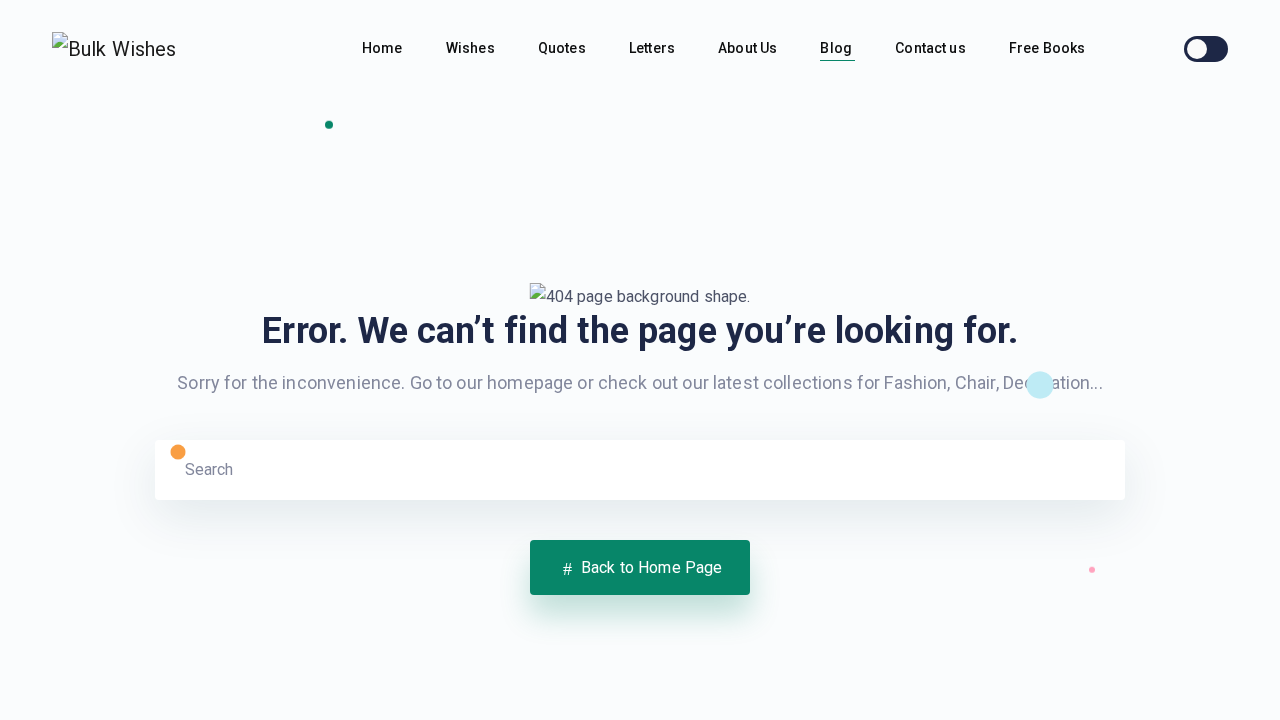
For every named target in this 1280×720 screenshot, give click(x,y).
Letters (653, 48)
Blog (837, 48)
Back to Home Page (650, 567)
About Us (749, 48)
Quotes (563, 48)
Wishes (472, 48)
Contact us (932, 48)
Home (384, 48)
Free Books (1049, 48)
